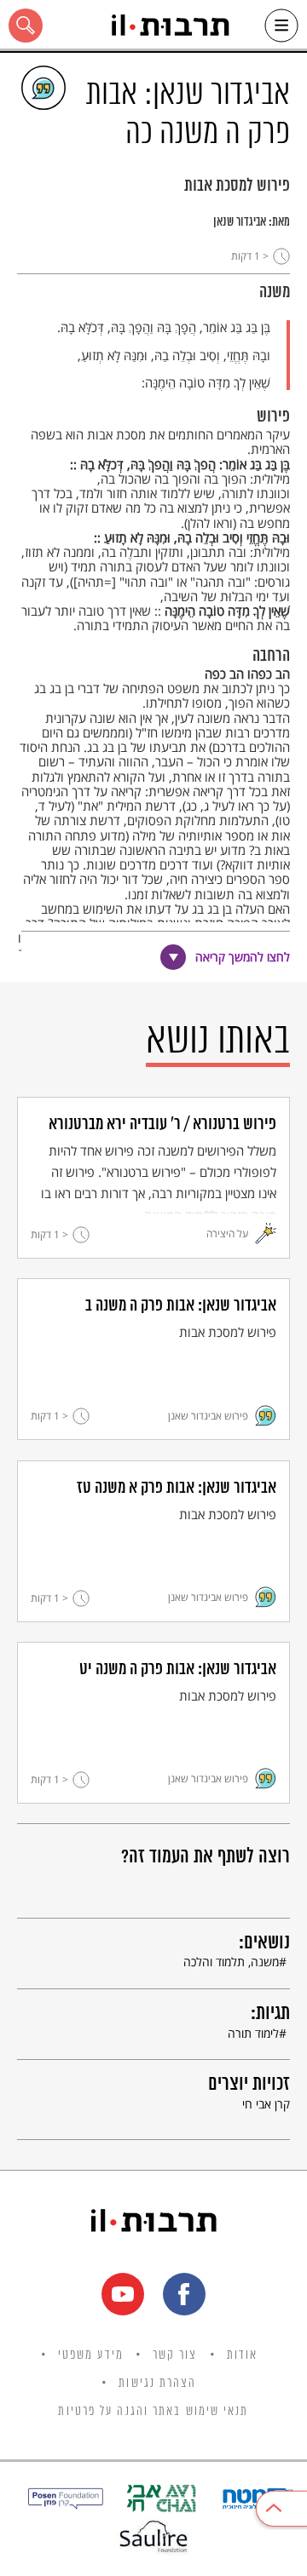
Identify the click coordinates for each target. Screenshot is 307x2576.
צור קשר (175, 2355)
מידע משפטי (91, 2355)
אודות (243, 2355)
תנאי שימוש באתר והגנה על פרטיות (153, 2412)
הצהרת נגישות (157, 2384)
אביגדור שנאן (240, 222)
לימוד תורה (253, 2033)
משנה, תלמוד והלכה (231, 1962)
